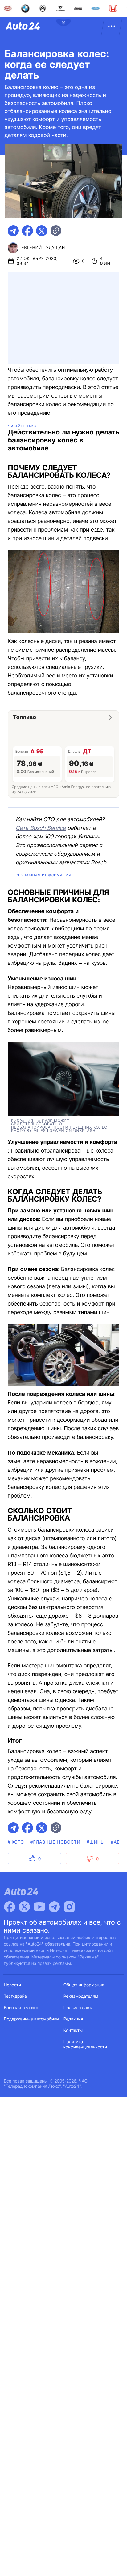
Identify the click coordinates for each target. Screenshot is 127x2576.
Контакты (73, 2030)
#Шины (96, 1842)
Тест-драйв (16, 1996)
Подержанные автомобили (31, 2019)
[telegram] (13, 231)
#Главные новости (55, 1842)
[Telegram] (54, 1907)
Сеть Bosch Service (41, 828)
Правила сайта (79, 2008)
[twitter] (42, 231)
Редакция (73, 2019)
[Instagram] (69, 1907)
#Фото (16, 1842)
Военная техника (21, 2008)
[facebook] (27, 231)
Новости (13, 1985)
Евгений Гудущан (43, 248)
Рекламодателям (81, 1996)
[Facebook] (10, 1907)
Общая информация (84, 1985)
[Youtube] (39, 1907)
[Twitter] (24, 1907)
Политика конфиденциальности (85, 2044)
